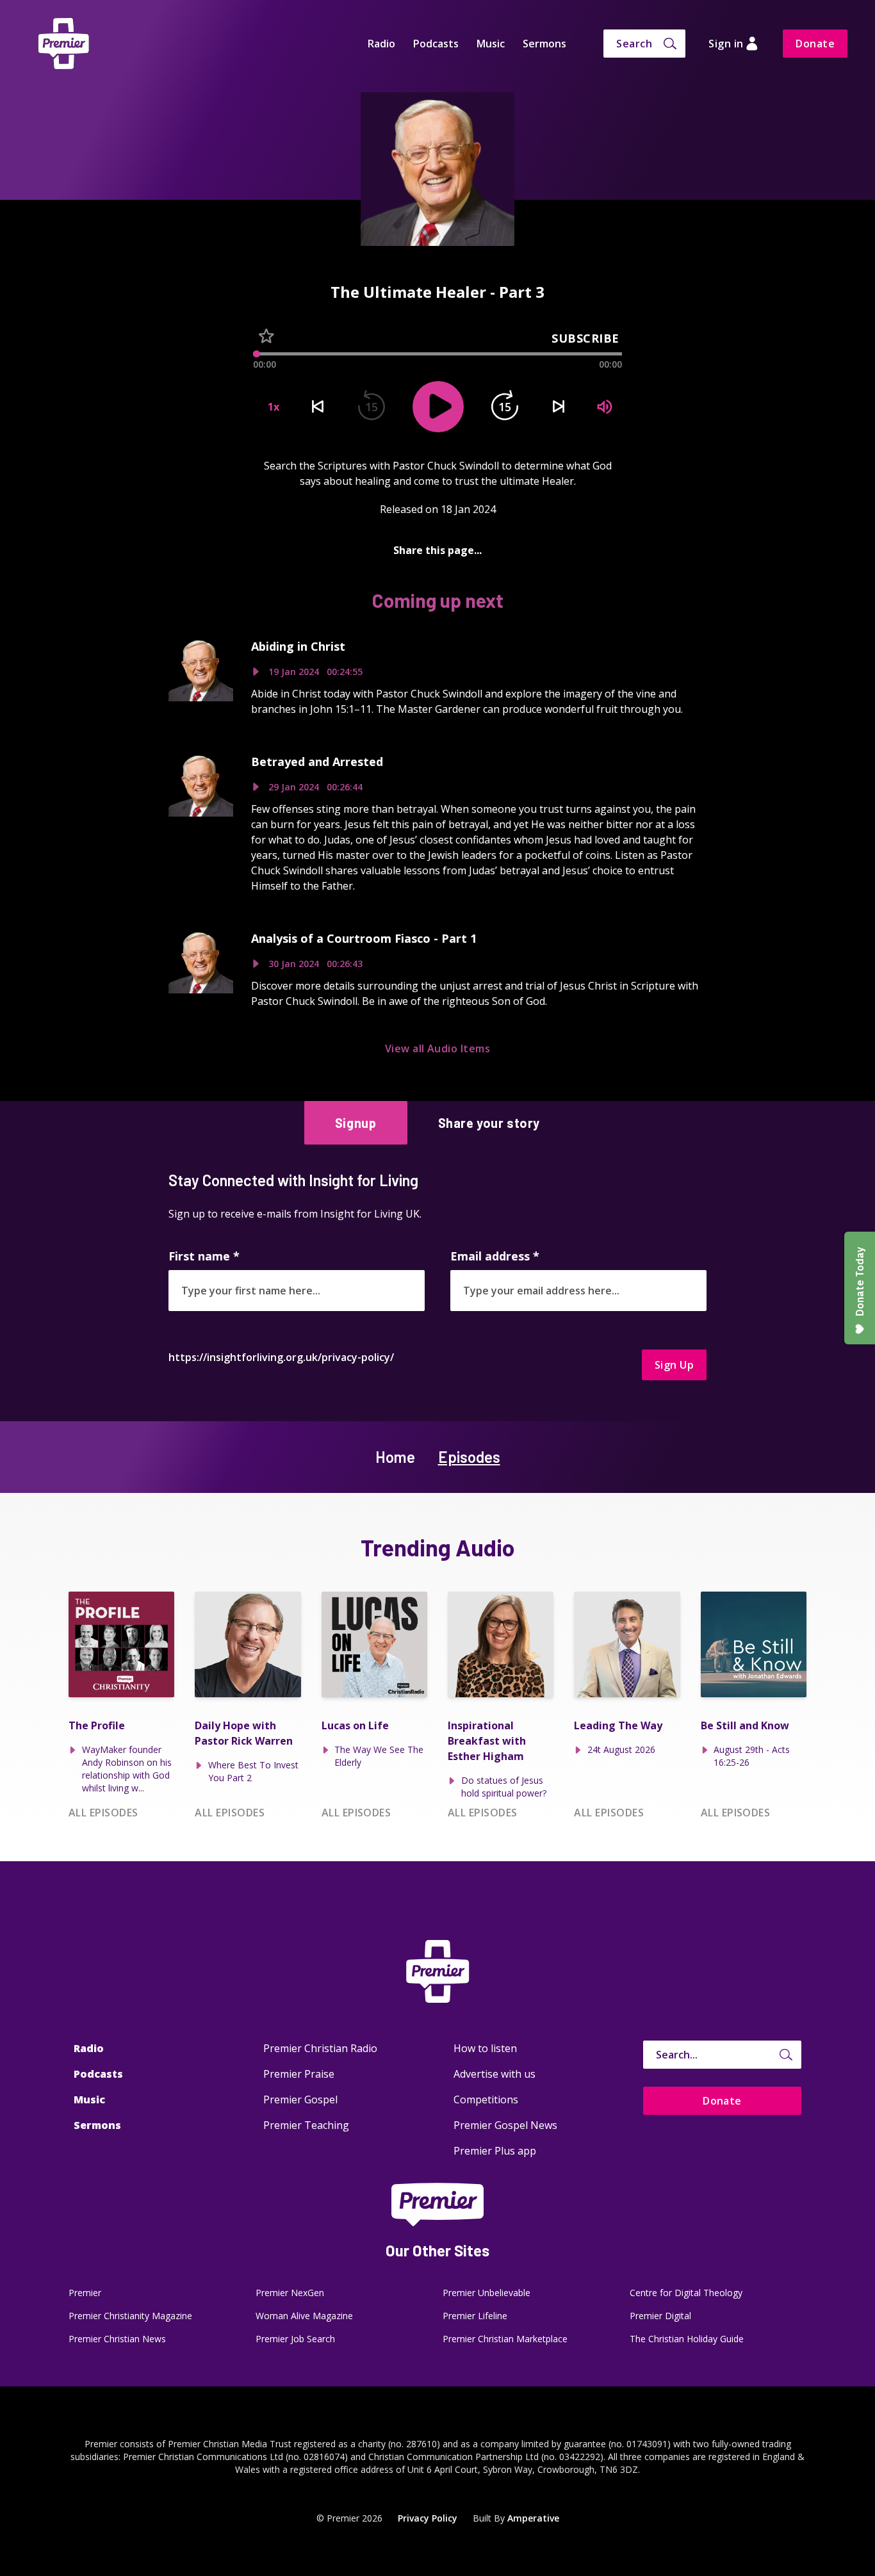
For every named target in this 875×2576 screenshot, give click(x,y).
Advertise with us (495, 2074)
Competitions (486, 2099)
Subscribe (585, 338)
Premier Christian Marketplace (505, 2339)
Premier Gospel (300, 2099)
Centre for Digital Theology (686, 2293)
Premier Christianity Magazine (130, 2316)
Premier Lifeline (475, 2316)
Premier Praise (299, 2074)
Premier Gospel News (505, 2125)
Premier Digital (660, 2316)
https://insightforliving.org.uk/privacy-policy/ (281, 1357)
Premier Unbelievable (487, 2293)
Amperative (533, 2518)
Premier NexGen (290, 2293)
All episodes (103, 1813)
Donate (815, 44)
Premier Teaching (306, 2125)
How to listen (485, 2048)
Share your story (489, 1123)
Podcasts (436, 44)
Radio (381, 44)
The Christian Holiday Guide (687, 2339)
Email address (495, 1256)
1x (274, 407)
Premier (85, 2293)
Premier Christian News (117, 2339)
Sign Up (674, 1365)
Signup (356, 1123)
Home (395, 1457)
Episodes (469, 1457)
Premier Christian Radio (320, 2048)
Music (491, 44)
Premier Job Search (295, 2339)
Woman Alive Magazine (304, 2316)
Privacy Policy (428, 2518)
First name (204, 1256)
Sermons (544, 44)
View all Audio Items (438, 1048)
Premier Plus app (495, 2151)
